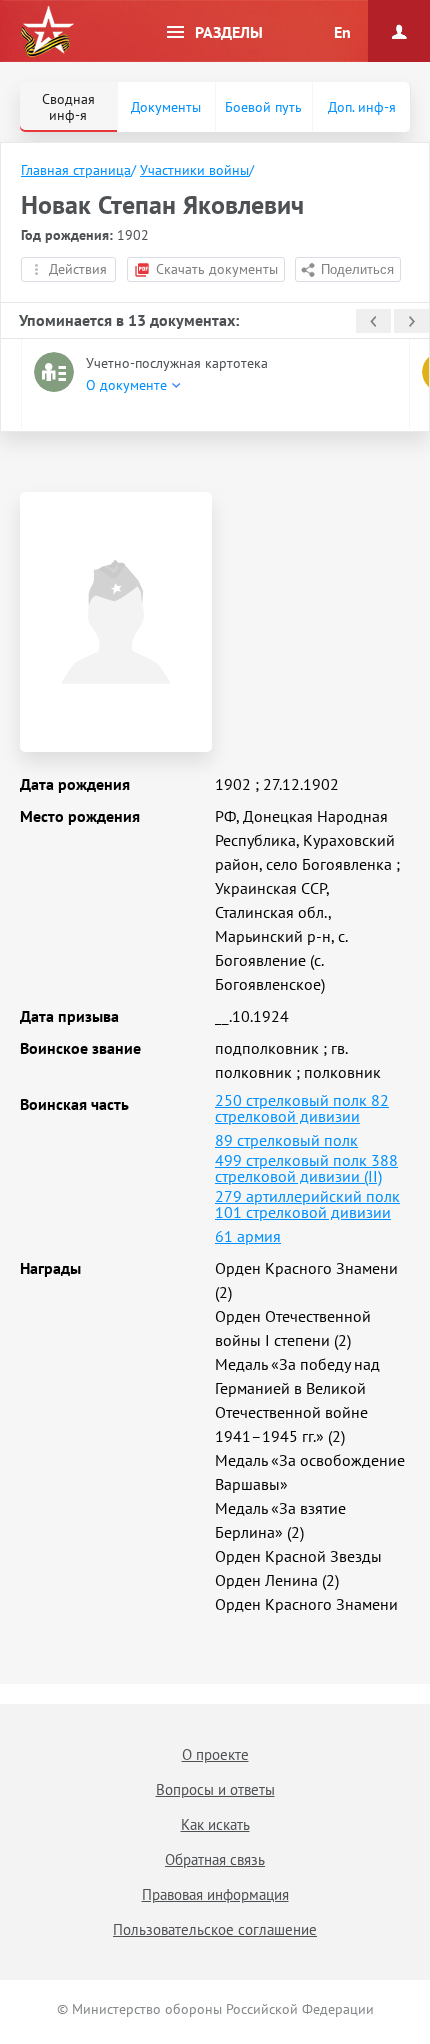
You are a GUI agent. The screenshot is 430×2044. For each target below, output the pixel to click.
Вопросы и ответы (215, 1789)
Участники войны (194, 170)
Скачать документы (217, 269)
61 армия (248, 1236)
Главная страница (76, 170)
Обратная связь (215, 1859)
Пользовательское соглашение (215, 1929)
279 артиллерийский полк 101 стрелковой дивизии (307, 1204)
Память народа (47, 32)
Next (411, 321)
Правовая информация (215, 1894)
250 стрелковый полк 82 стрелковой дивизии (302, 1108)
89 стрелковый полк (286, 1140)
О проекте (215, 1754)
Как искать (215, 1824)
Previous (373, 321)
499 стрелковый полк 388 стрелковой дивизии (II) (306, 1168)
